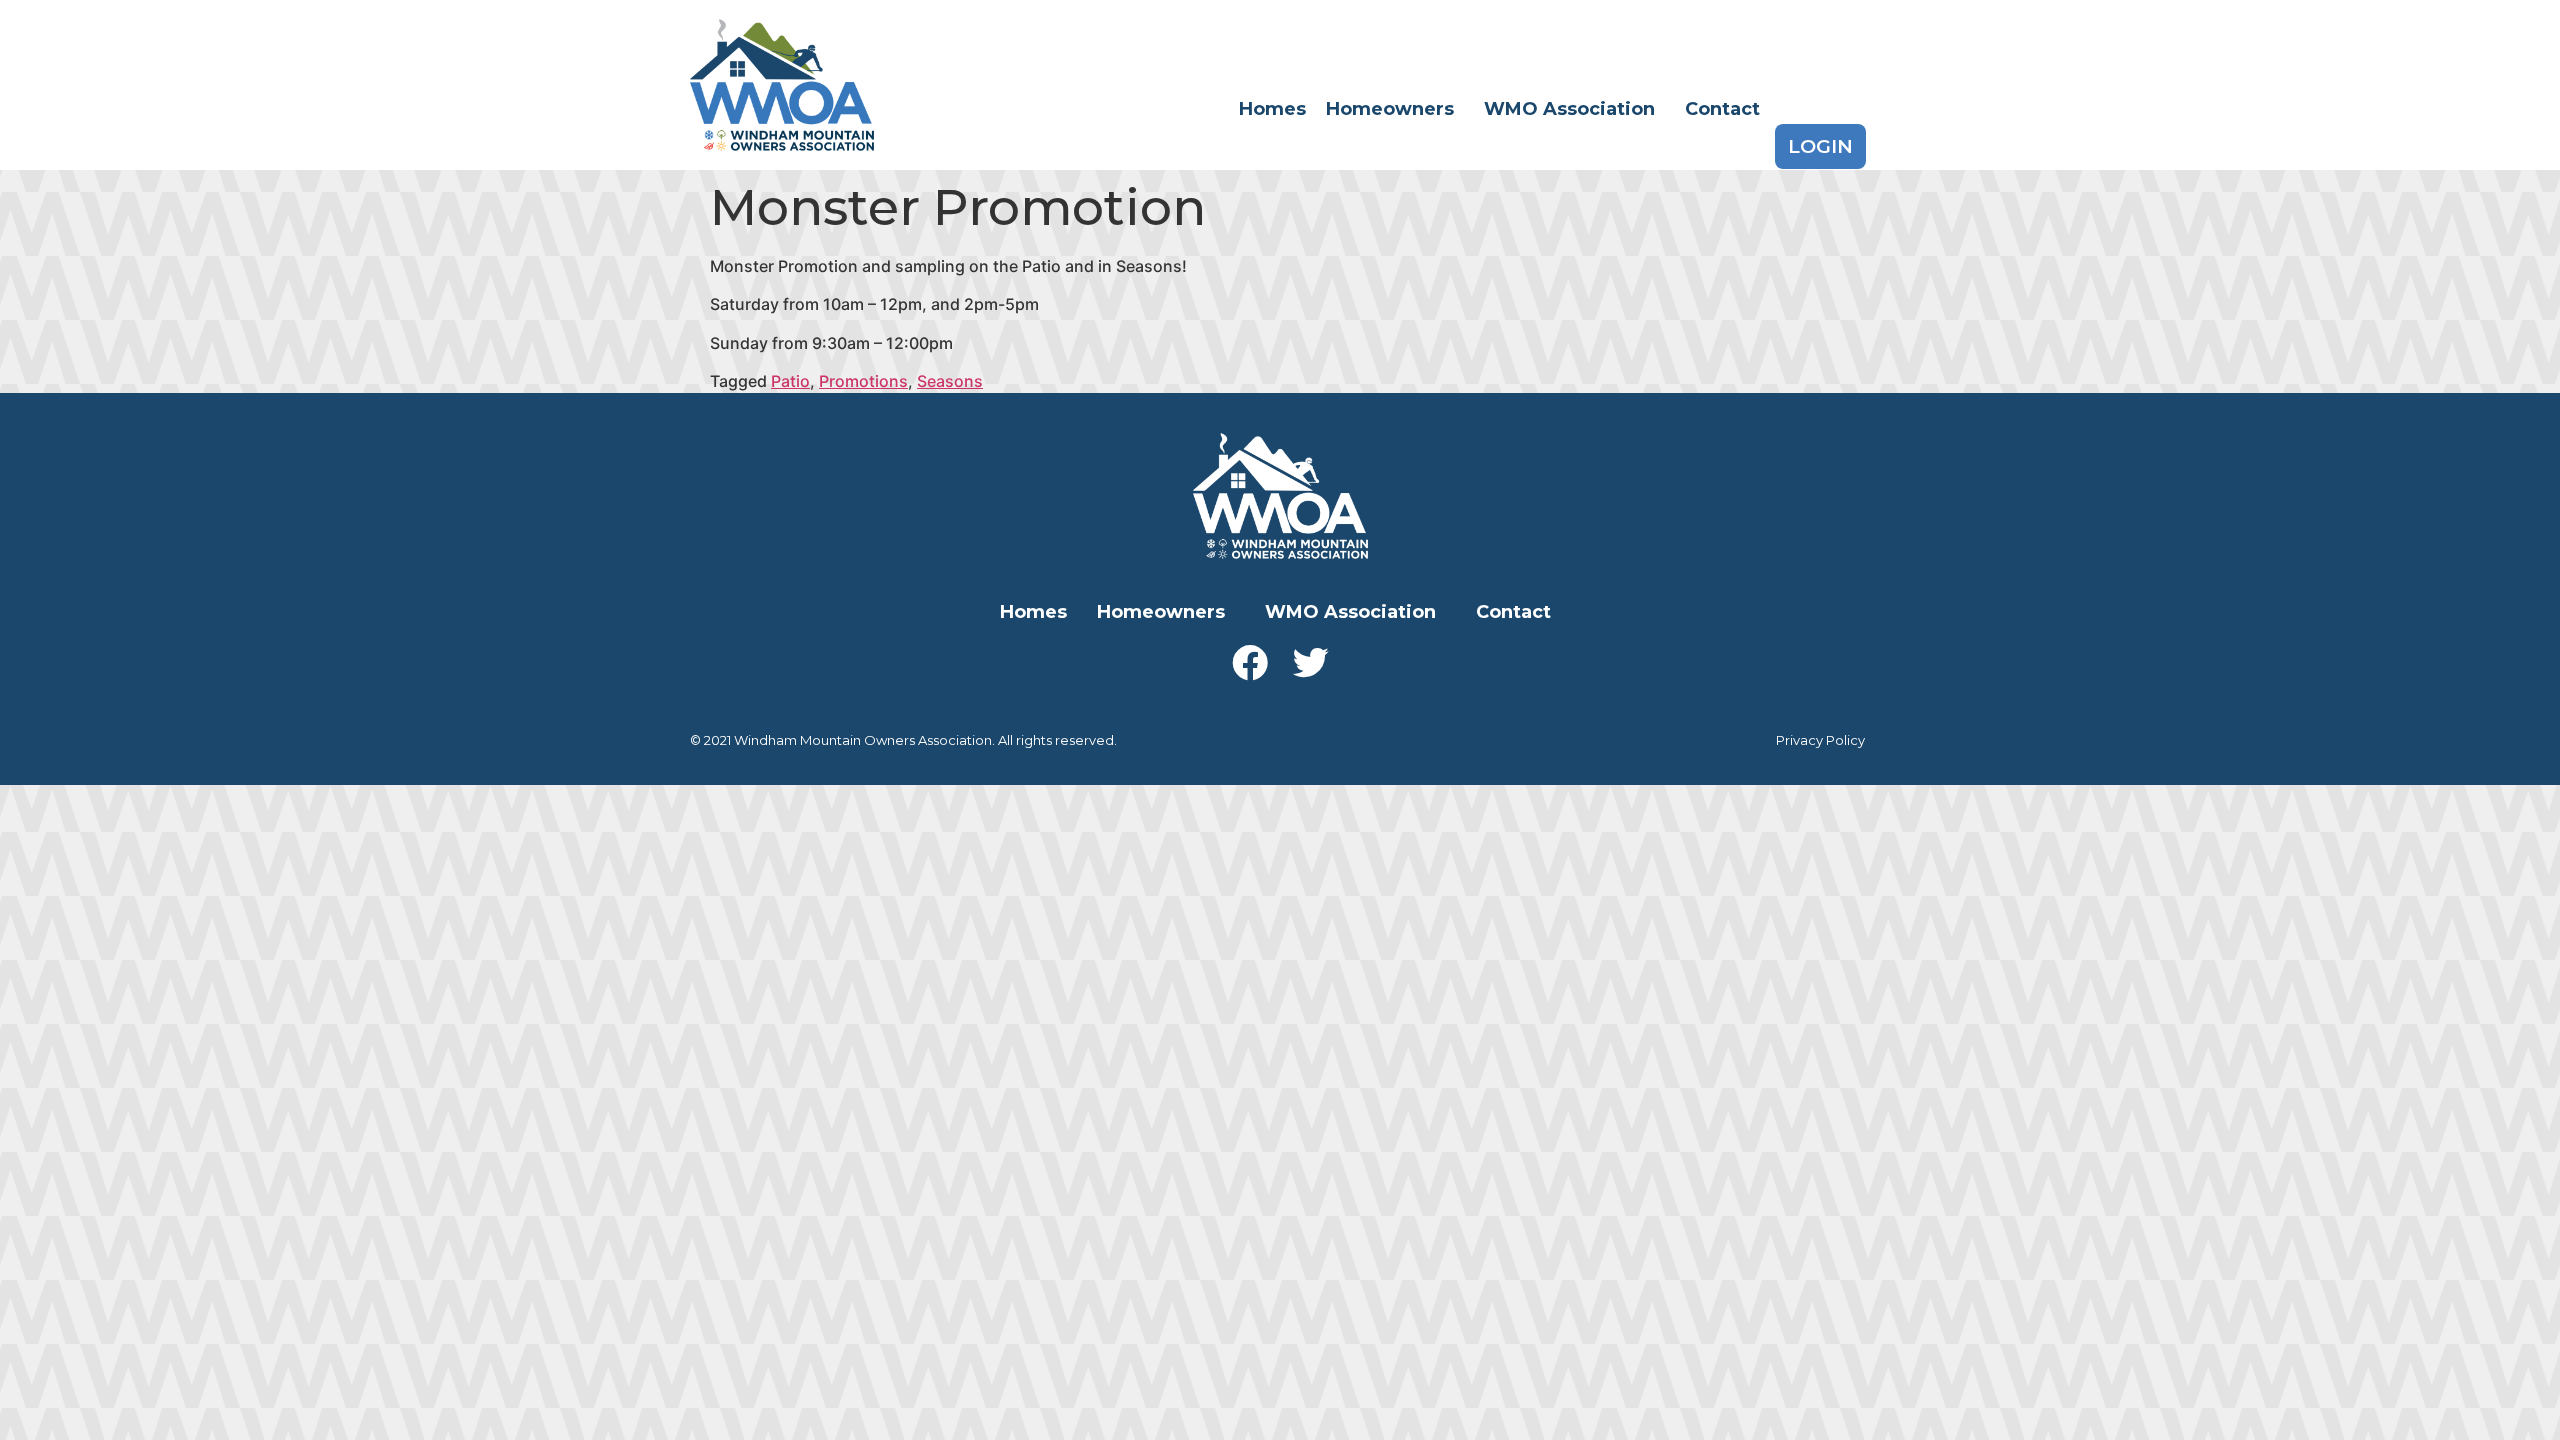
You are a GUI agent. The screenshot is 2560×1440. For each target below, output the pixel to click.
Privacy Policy (1820, 740)
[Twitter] (1311, 663)
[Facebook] (1250, 663)
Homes (1272, 109)
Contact (1722, 109)
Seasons (950, 381)
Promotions (863, 381)
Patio (790, 381)
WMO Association (1569, 109)
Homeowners (1390, 109)
